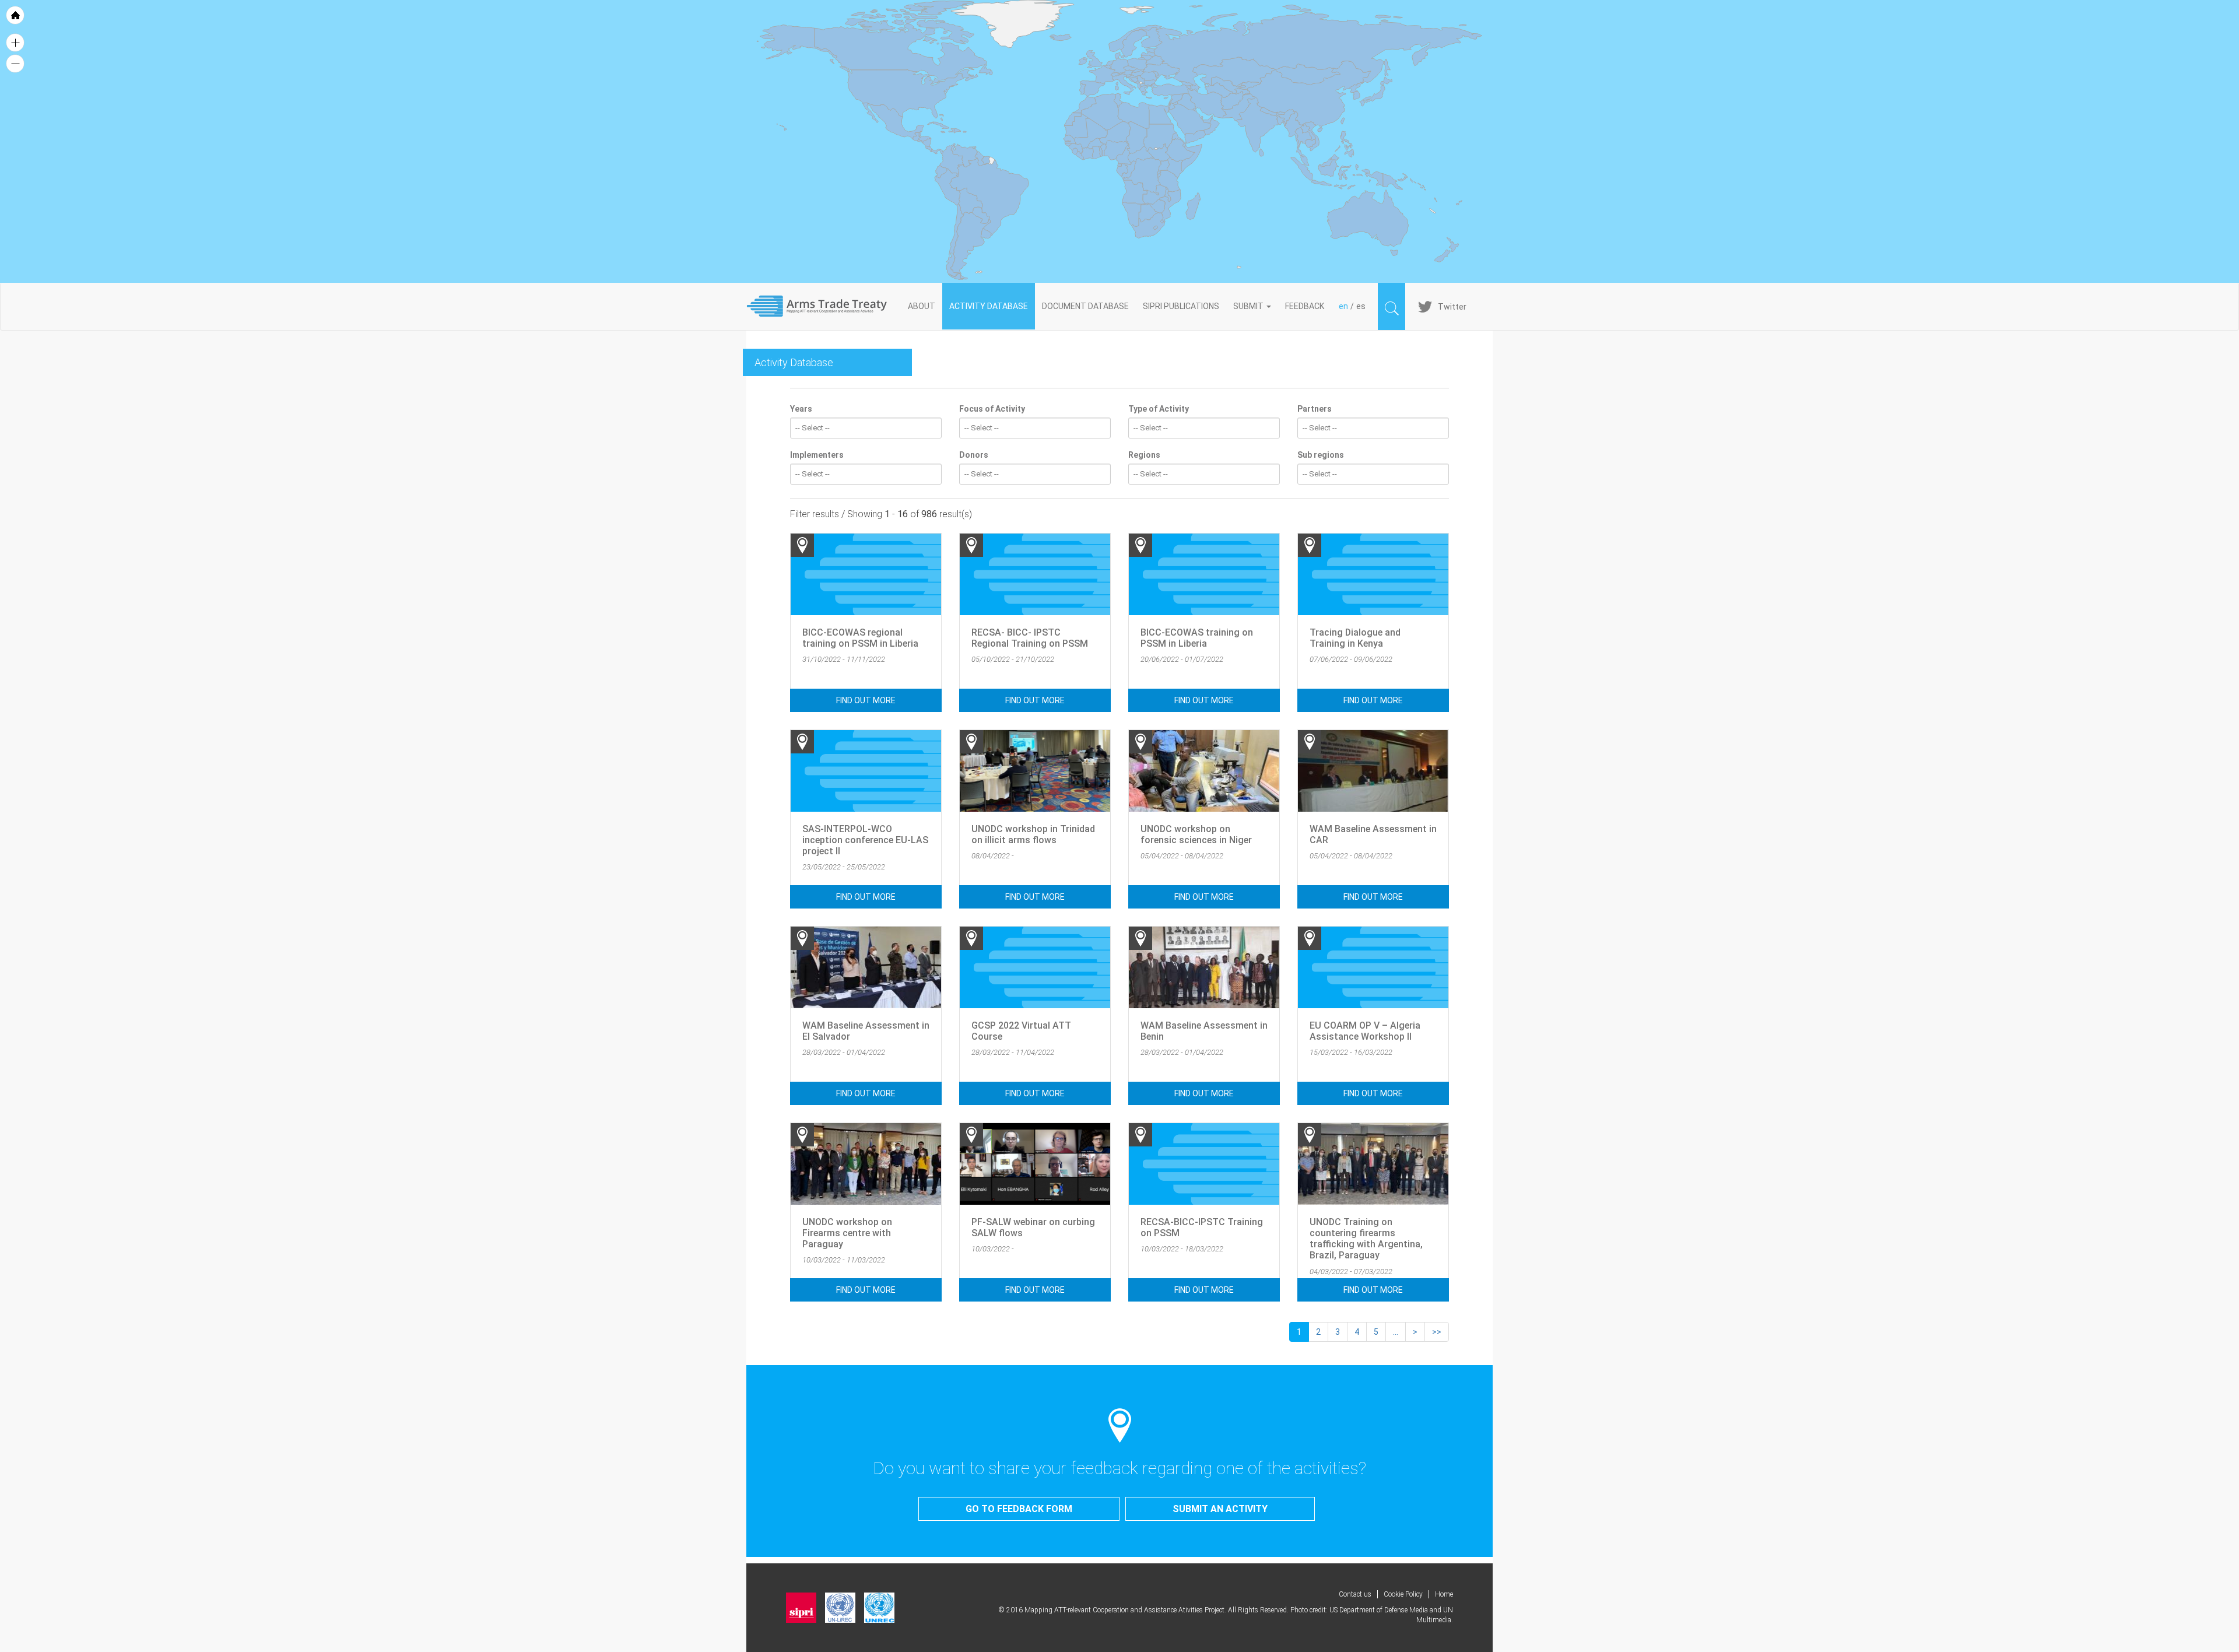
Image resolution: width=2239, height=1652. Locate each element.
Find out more (866, 700)
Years (801, 409)
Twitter (1452, 307)
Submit (1249, 306)
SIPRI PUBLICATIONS (1181, 306)
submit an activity (1220, 1509)
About (922, 306)
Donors (974, 455)
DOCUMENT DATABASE (1085, 306)
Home (1444, 1594)
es (1361, 306)
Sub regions (1321, 455)
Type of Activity (1159, 409)
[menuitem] (1208, 120)
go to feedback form (1019, 1509)
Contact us (1355, 1594)
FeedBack (1305, 306)
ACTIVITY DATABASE (989, 306)
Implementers (817, 455)
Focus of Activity (992, 409)
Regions (1144, 455)
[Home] (824, 306)
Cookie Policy (1403, 1594)
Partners (1315, 409)
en (1343, 306)
